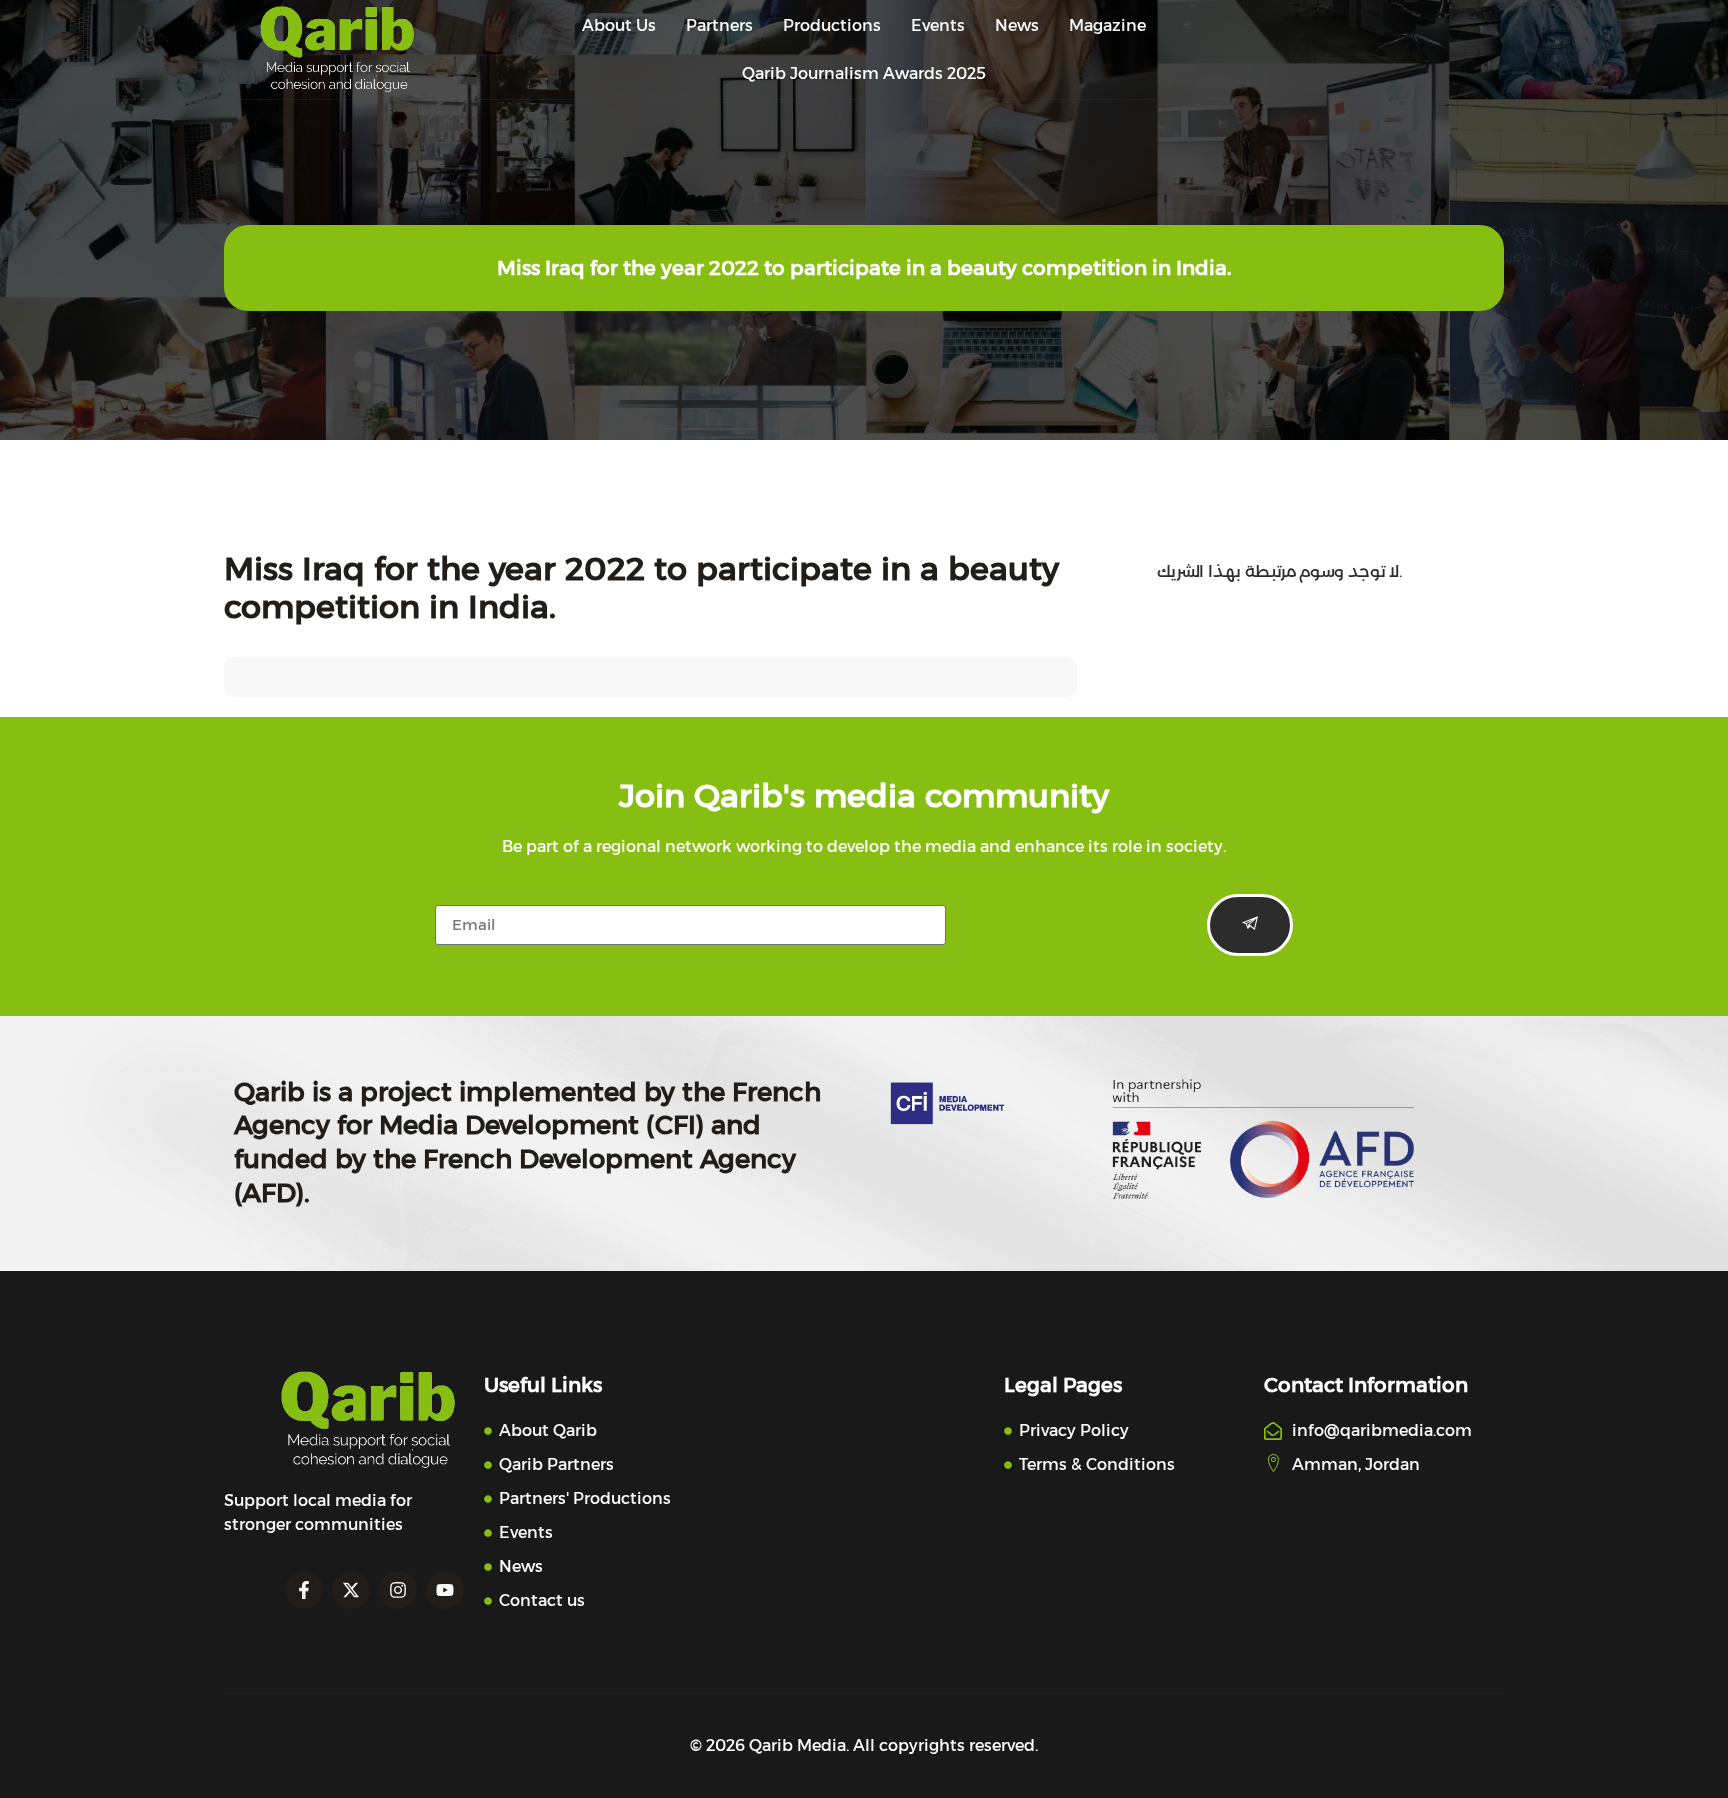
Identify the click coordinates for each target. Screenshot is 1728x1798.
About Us (619, 25)
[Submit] (1250, 925)
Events (938, 25)
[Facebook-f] (304, 1590)
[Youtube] (445, 1590)
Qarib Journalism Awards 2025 (864, 73)
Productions (832, 25)
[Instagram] (398, 1590)
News (1017, 25)
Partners (719, 25)
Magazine (1107, 25)
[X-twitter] (351, 1590)
